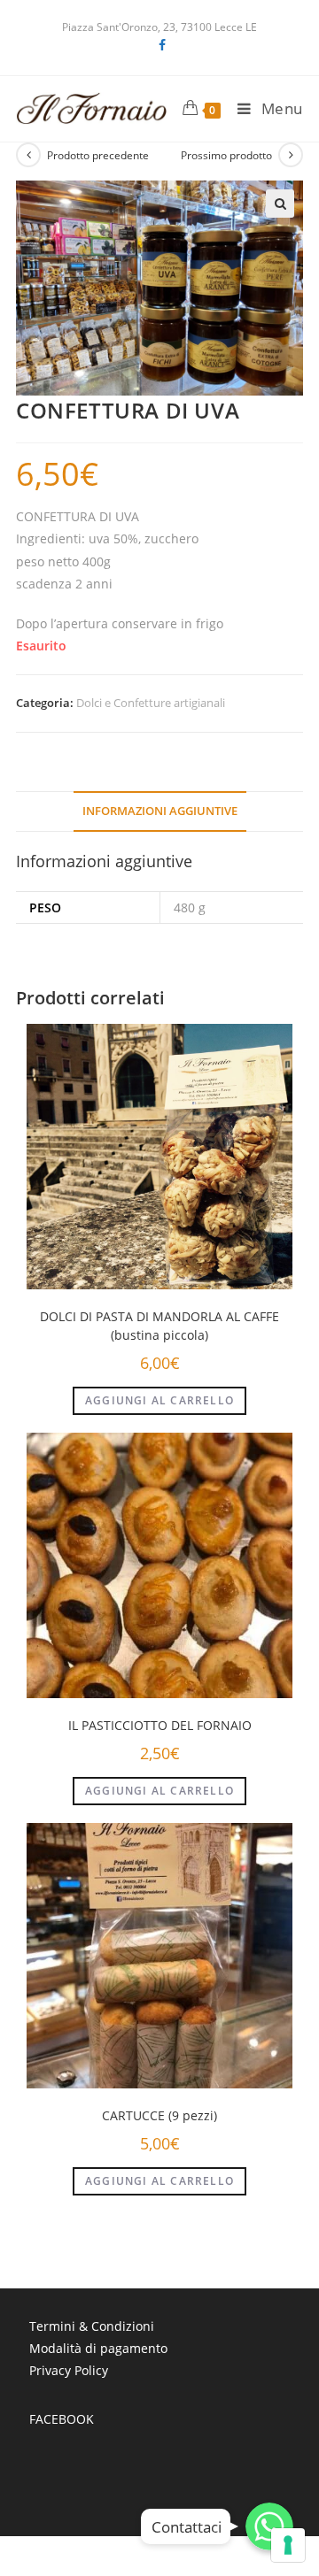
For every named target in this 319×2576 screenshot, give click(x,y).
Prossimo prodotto (226, 155)
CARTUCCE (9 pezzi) (159, 2115)
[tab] (159, 812)
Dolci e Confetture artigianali (151, 703)
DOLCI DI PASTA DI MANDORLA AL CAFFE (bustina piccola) (159, 1326)
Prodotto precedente (98, 155)
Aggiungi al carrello (159, 1400)
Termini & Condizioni (92, 2326)
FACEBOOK (62, 2419)
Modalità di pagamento (98, 2348)
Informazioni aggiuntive (160, 811)
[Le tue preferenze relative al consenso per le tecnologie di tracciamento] (288, 2545)
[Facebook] (159, 45)
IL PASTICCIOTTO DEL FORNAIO (160, 1725)
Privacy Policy (69, 2370)
